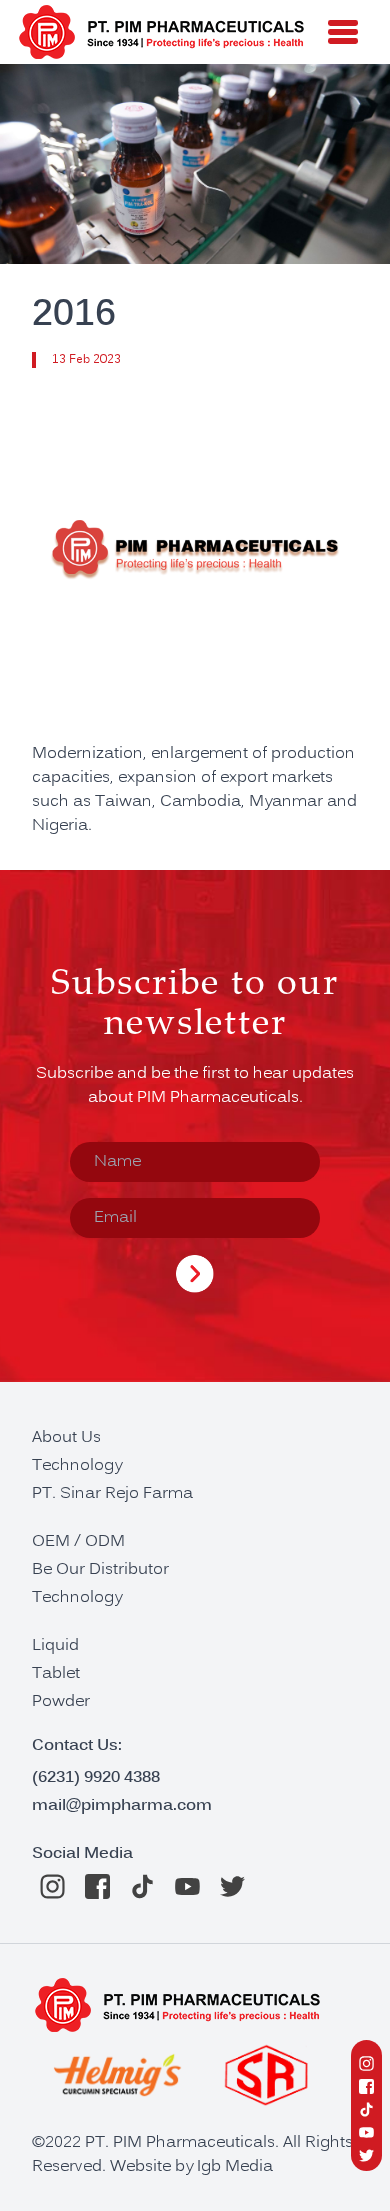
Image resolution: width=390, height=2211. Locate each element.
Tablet (56, 1674)
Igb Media (235, 2167)
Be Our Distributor (100, 1570)
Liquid (55, 1646)
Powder (61, 1702)
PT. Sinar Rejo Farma (112, 1494)
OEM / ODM (78, 1542)
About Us (66, 1438)
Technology (77, 1466)
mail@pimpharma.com (122, 1805)
